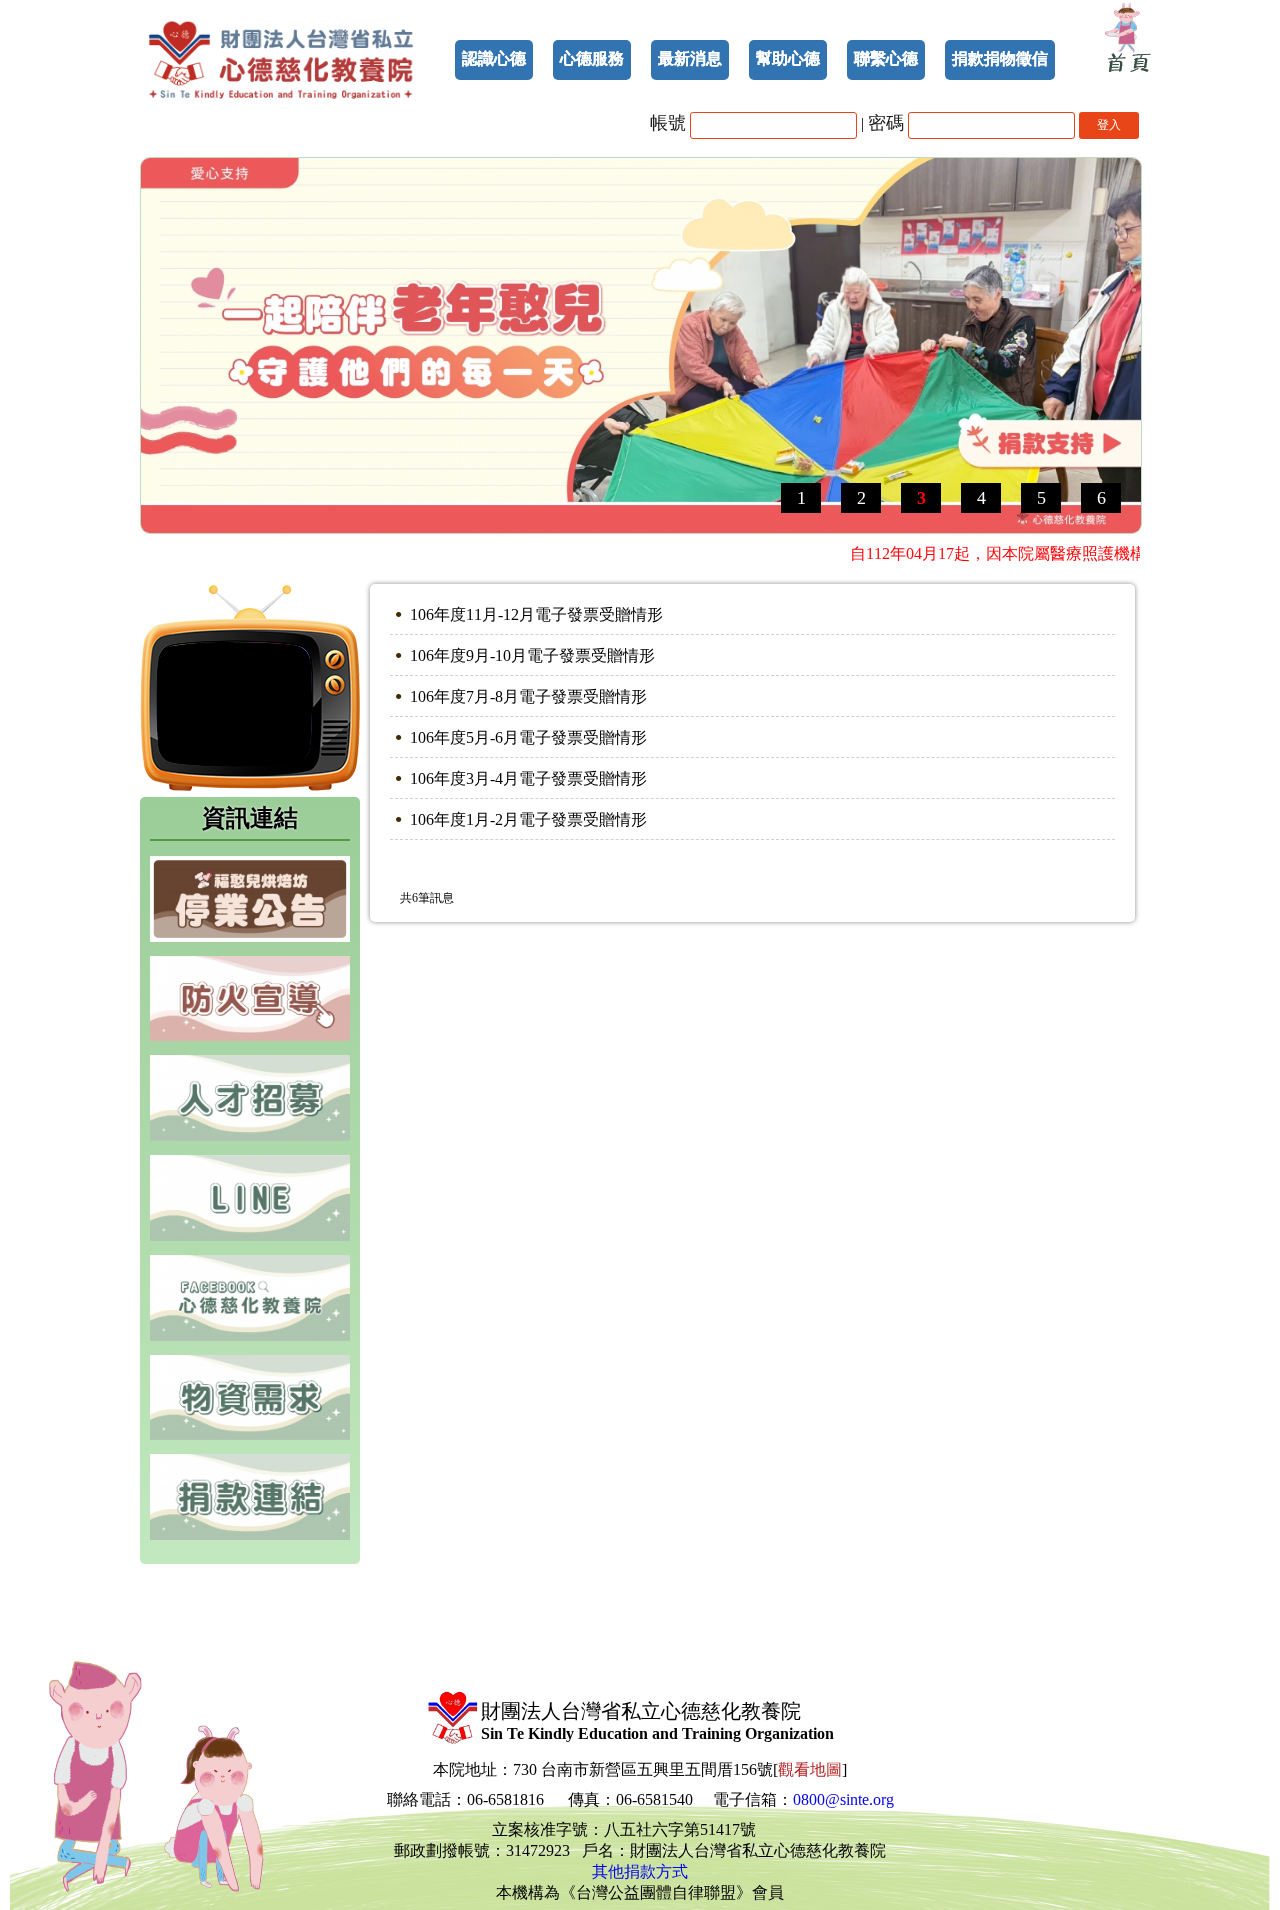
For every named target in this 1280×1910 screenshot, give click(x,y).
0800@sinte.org (843, 1799)
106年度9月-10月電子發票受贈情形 (532, 655)
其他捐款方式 (640, 1871)
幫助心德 (788, 58)
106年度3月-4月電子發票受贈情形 (528, 778)
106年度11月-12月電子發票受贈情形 (536, 614)
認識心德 (494, 58)
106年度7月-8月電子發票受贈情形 (528, 696)
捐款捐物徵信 (1000, 58)
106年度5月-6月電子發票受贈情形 (528, 737)
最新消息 (690, 58)
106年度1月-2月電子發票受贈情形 (528, 819)
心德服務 (592, 58)
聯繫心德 (886, 58)
